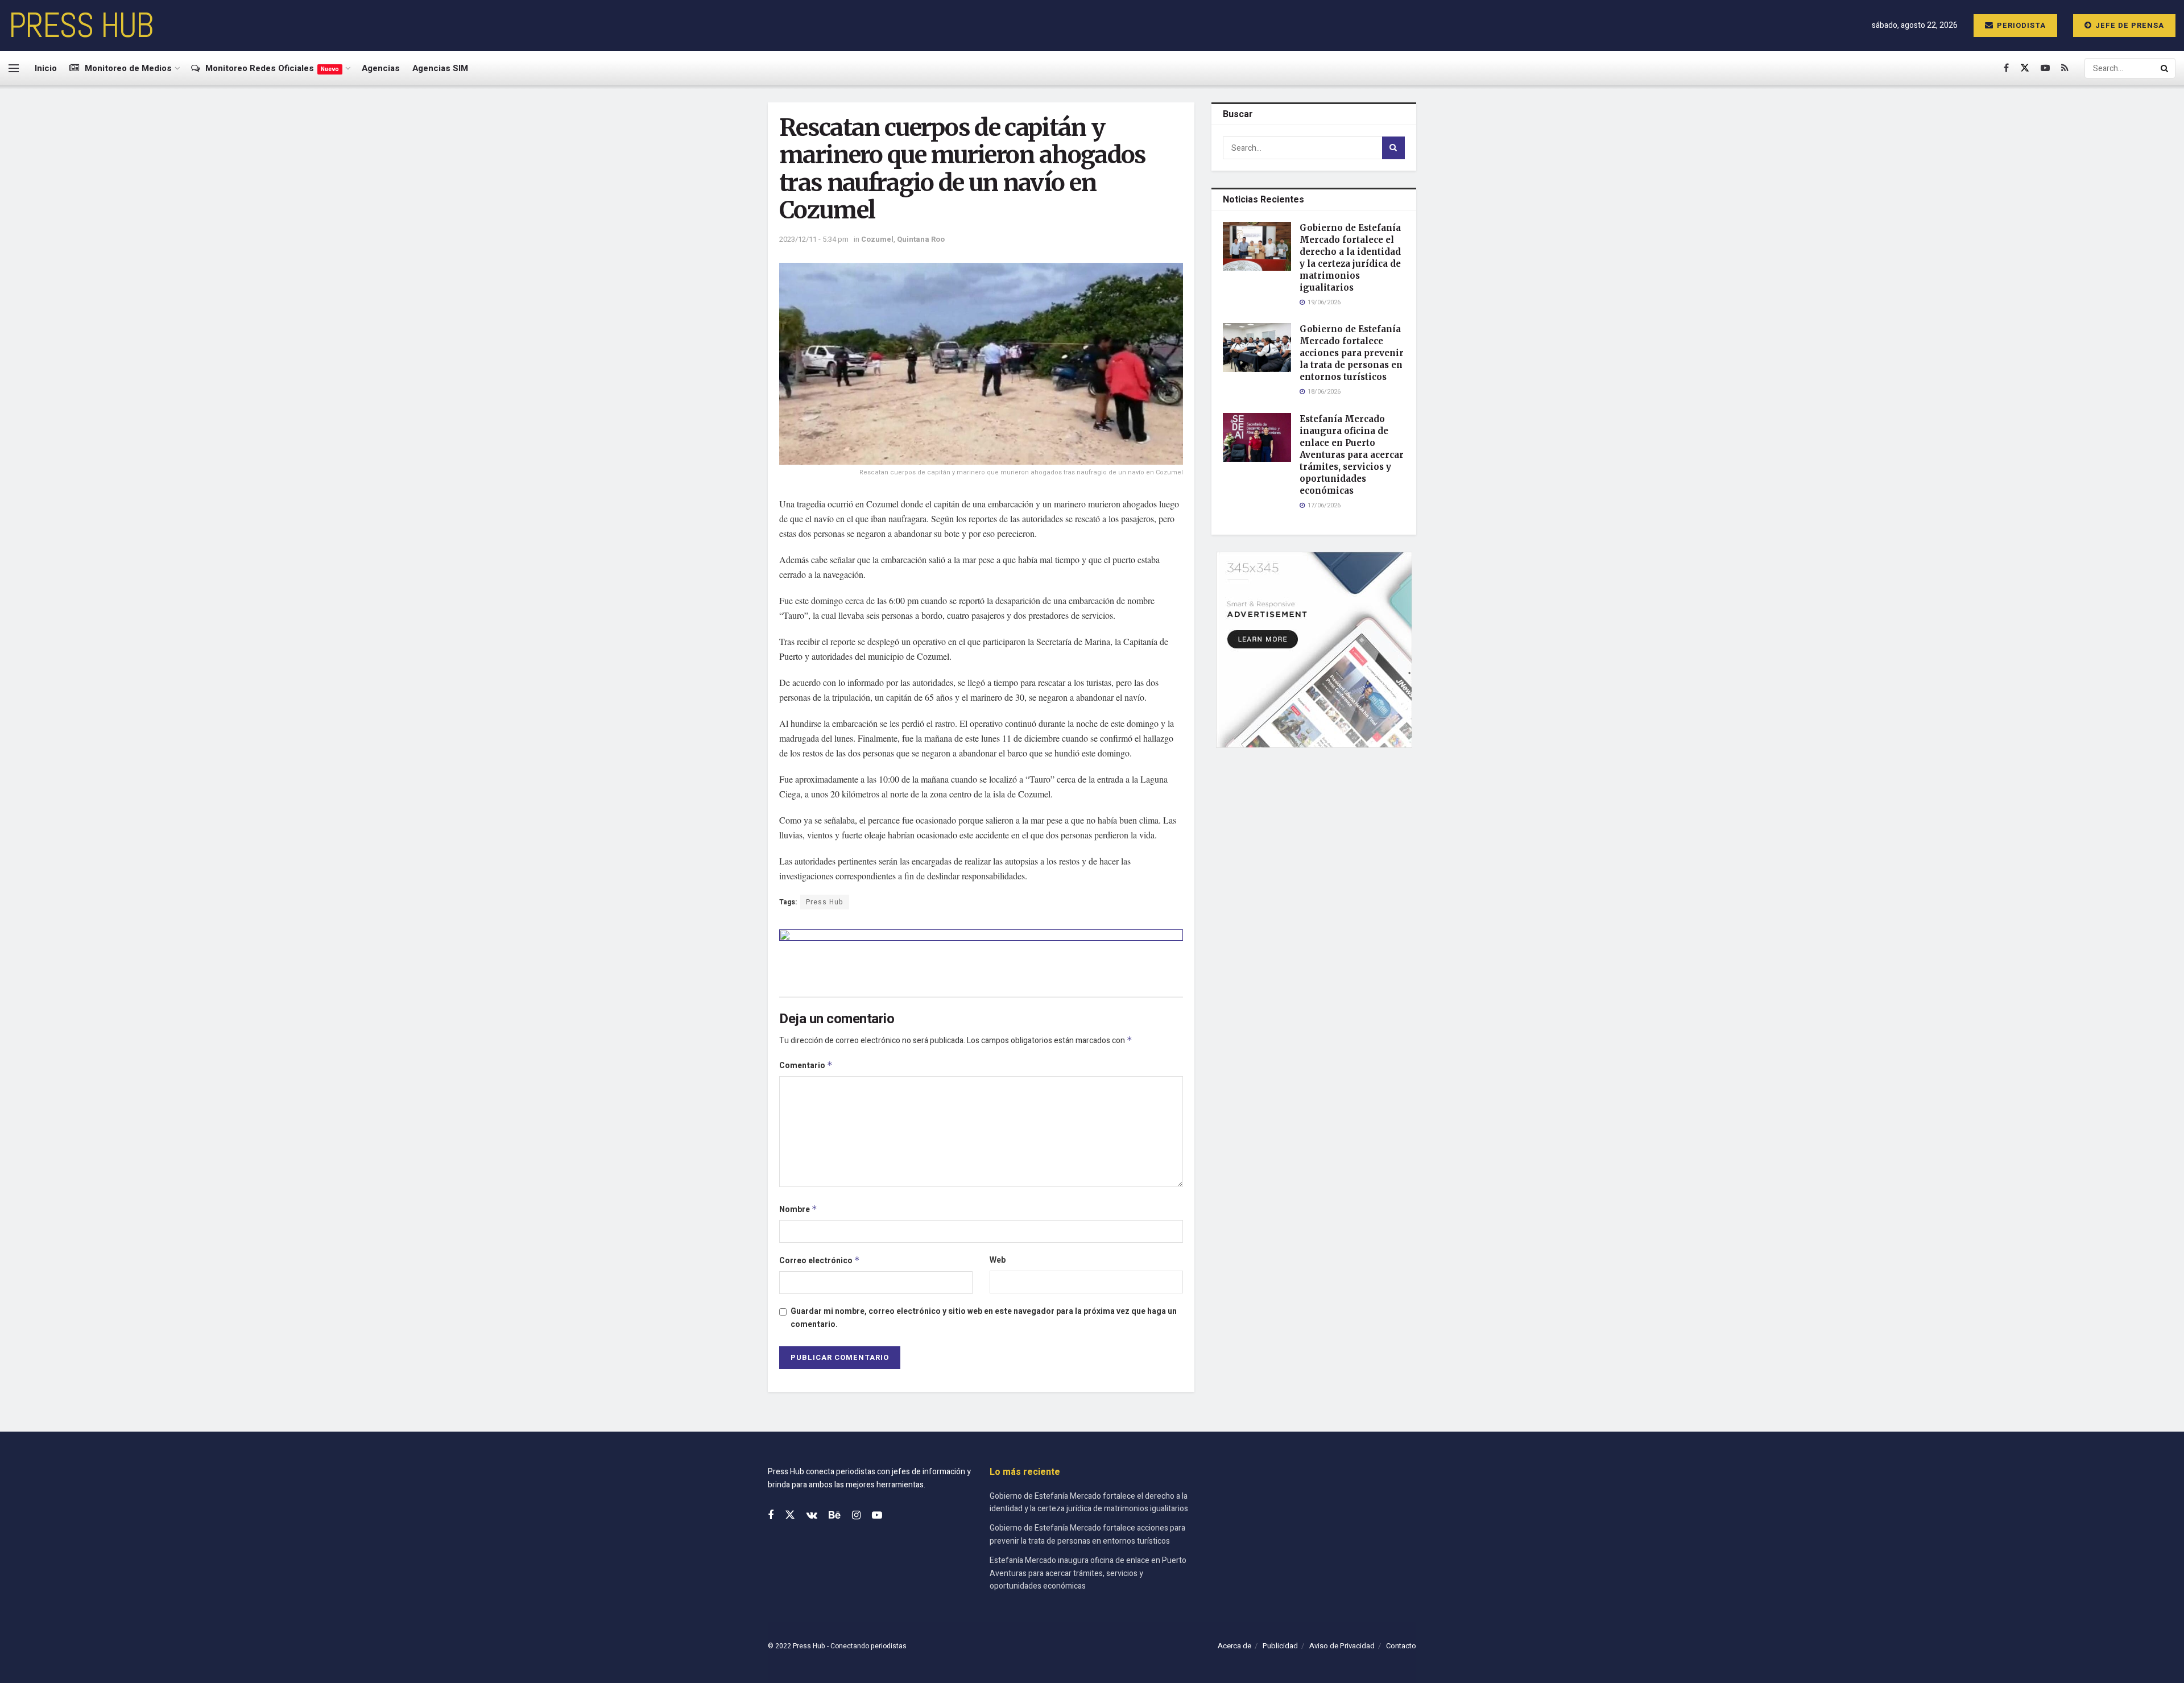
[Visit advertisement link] (981, 954)
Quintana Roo (921, 239)
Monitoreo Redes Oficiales (272, 68)
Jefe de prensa (2129, 25)
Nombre (798, 1209)
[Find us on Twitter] (2025, 68)
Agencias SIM (440, 68)
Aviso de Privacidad (1342, 1646)
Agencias (381, 68)
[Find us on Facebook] (2006, 68)
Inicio (46, 68)
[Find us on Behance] (835, 1516)
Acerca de (1234, 1646)
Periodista (2020, 25)
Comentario (806, 1066)
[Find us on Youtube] (2045, 68)
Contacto (1401, 1646)
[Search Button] (2165, 68)
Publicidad (1280, 1646)
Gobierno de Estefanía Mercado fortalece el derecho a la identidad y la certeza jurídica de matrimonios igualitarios (1089, 1502)
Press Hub (825, 902)
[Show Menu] (14, 68)
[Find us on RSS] (2065, 68)
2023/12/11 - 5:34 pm (814, 239)
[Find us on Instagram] (856, 1516)
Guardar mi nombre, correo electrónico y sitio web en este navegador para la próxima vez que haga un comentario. (984, 1318)
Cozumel (877, 239)
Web (998, 1260)
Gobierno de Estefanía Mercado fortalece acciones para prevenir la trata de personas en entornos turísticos (1352, 353)
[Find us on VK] (812, 1516)
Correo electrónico (820, 1261)
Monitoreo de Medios (128, 68)
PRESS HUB (81, 26)
